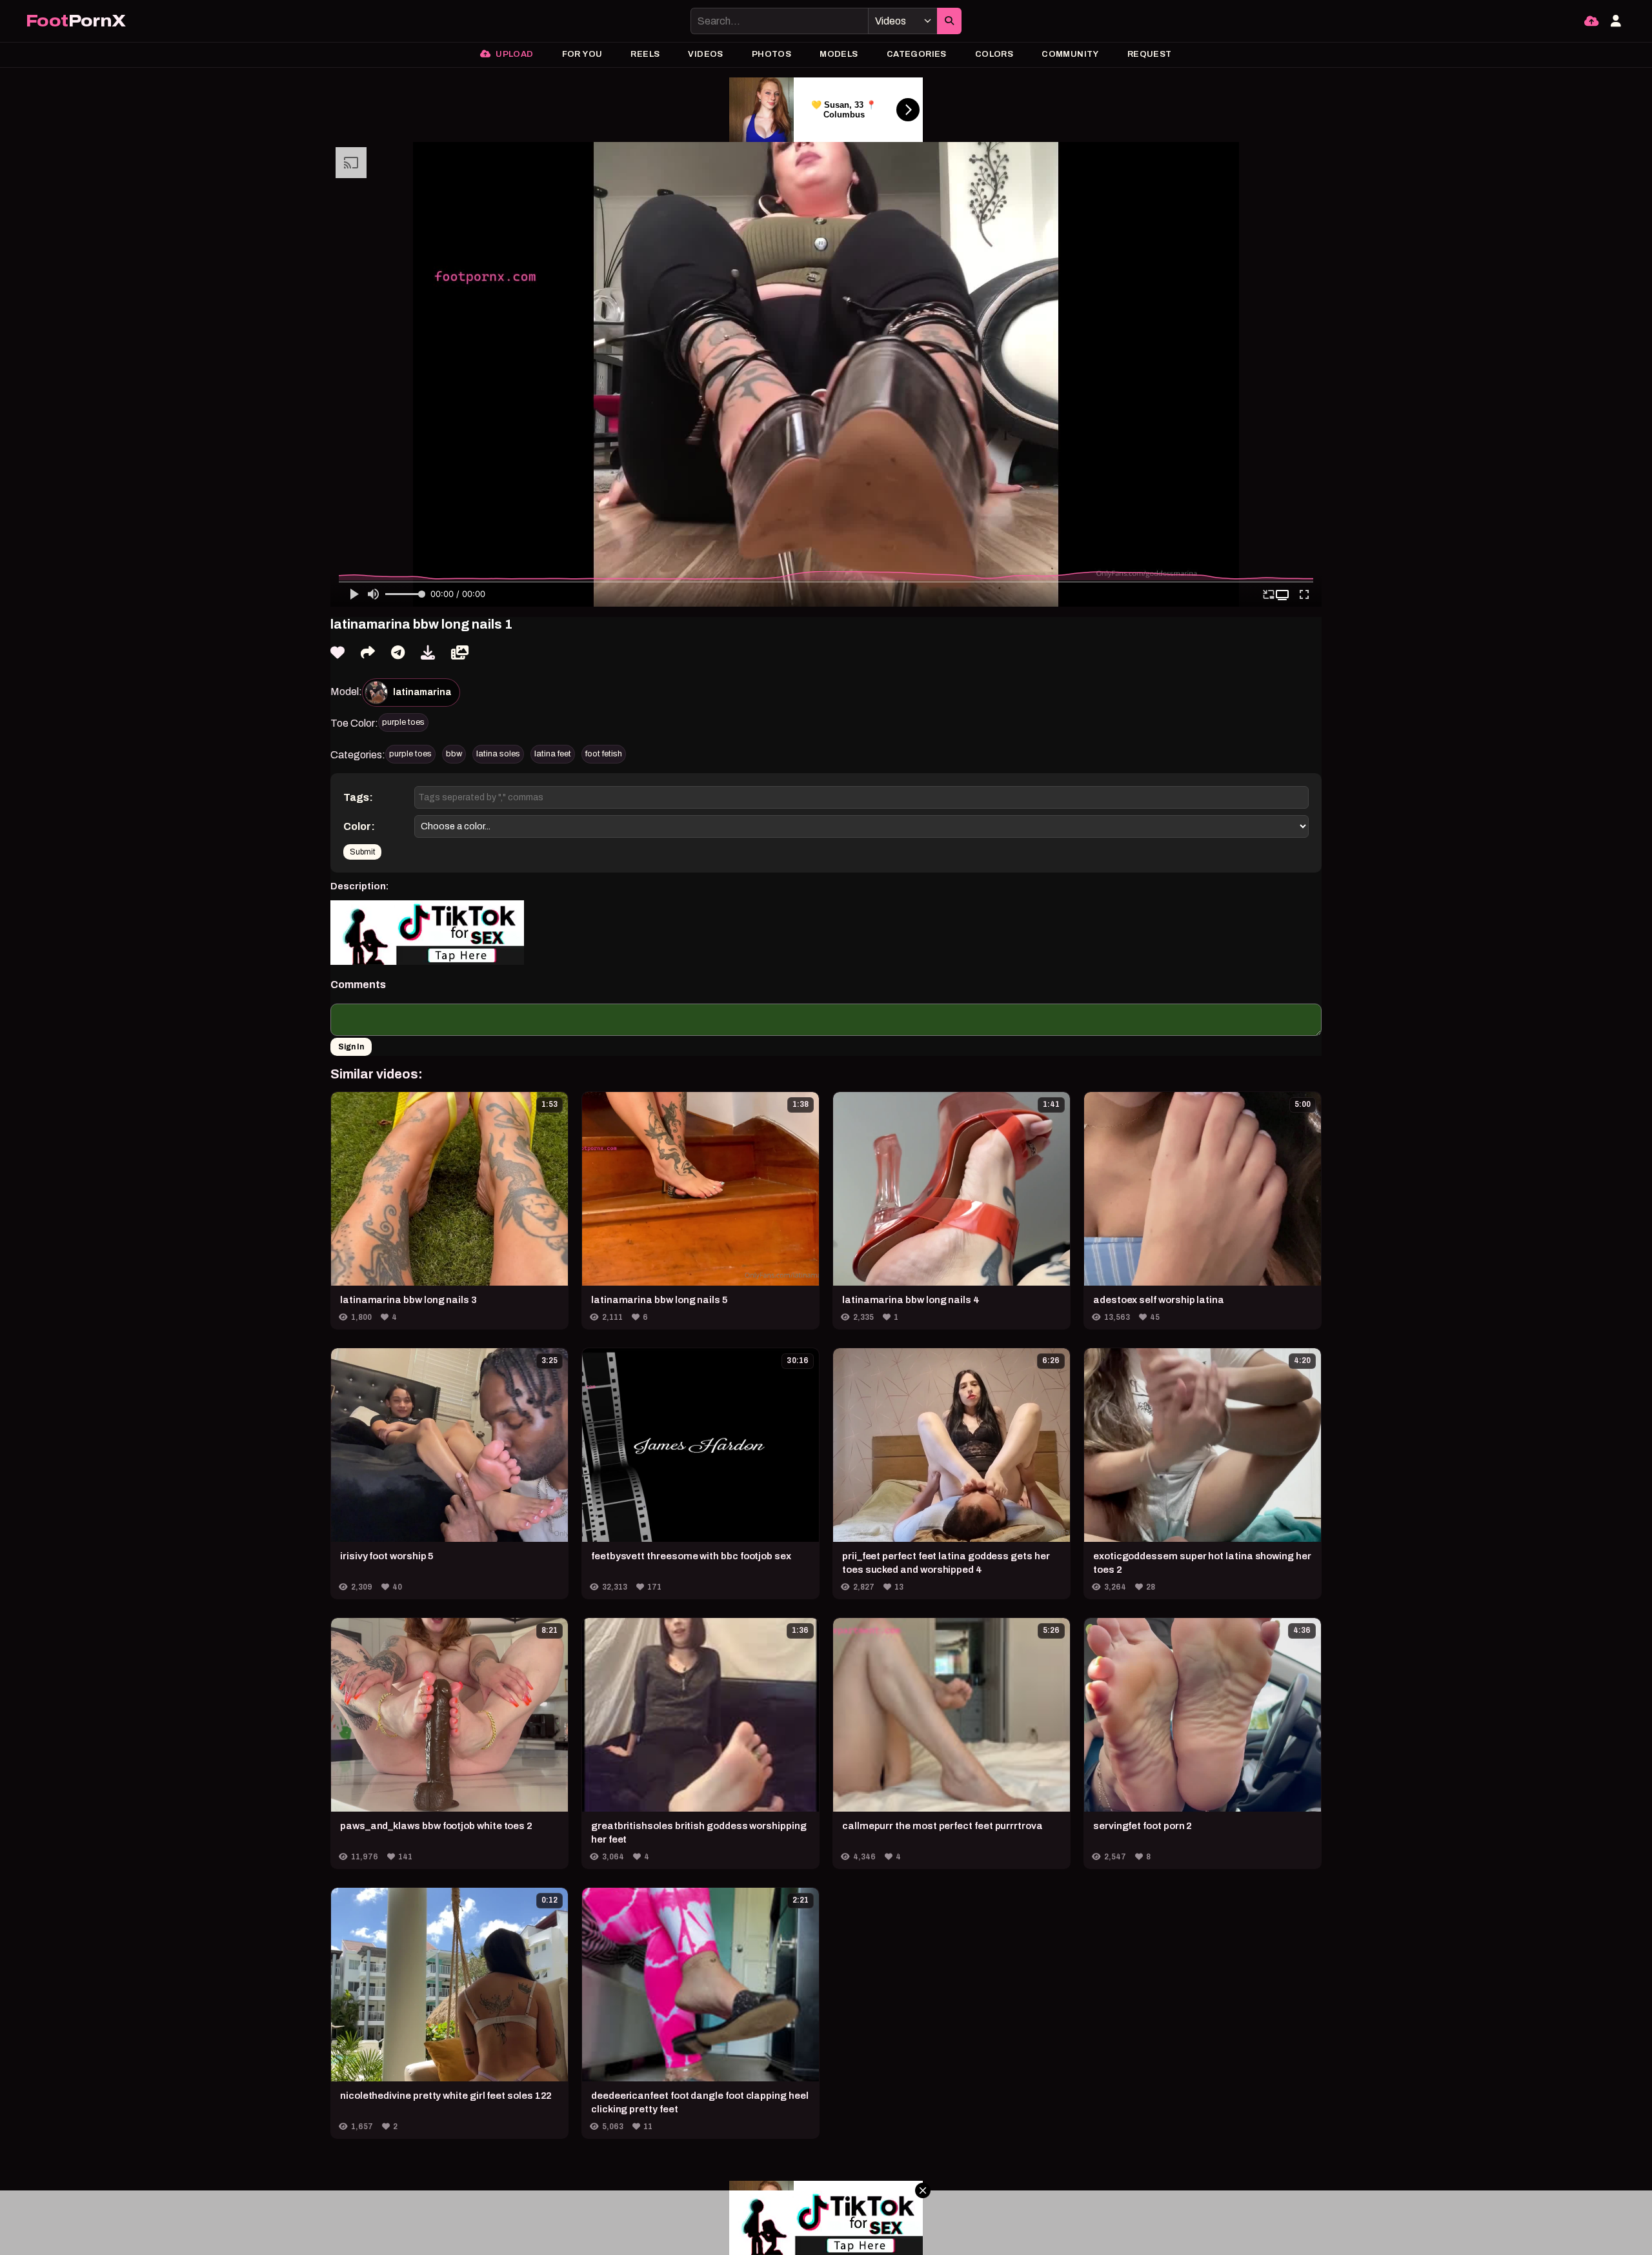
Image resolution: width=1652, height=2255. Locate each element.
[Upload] (1591, 21)
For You (582, 54)
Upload (514, 54)
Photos (771, 54)
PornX (76, 21)
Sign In (351, 1047)
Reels (645, 54)
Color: (359, 826)
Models (839, 54)
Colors (994, 54)
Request (1150, 54)
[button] (1284, 595)
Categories (917, 54)
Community (1070, 54)
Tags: (358, 797)
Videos (705, 54)
